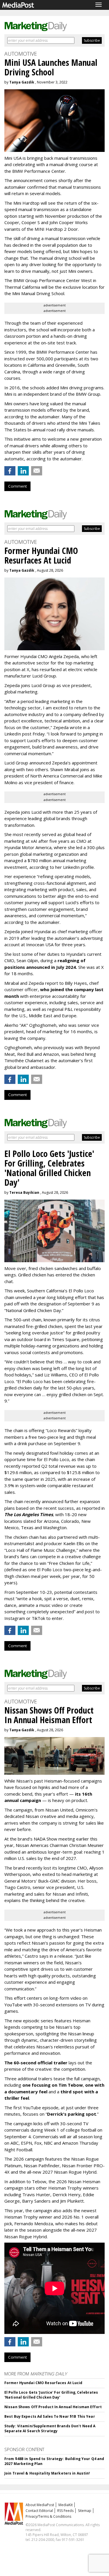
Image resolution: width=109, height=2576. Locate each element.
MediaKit (66, 2505)
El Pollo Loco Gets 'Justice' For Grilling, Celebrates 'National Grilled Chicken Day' (51, 2395)
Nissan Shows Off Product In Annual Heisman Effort (53, 2407)
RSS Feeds (65, 2511)
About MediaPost (40, 2505)
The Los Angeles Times (29, 1514)
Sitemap (85, 2511)
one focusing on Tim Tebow (53, 2085)
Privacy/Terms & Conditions (48, 2516)
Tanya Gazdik (22, 82)
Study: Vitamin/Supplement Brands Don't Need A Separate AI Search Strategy (50, 2428)
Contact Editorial (39, 2511)
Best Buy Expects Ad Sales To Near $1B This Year (50, 2416)
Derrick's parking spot (72, 2114)
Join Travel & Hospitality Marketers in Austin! (47, 2473)
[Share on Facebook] (10, 471)
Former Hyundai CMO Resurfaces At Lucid (43, 2383)
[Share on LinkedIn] (23, 471)
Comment (17, 486)
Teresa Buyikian (24, 1192)
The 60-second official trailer (36, 2063)
